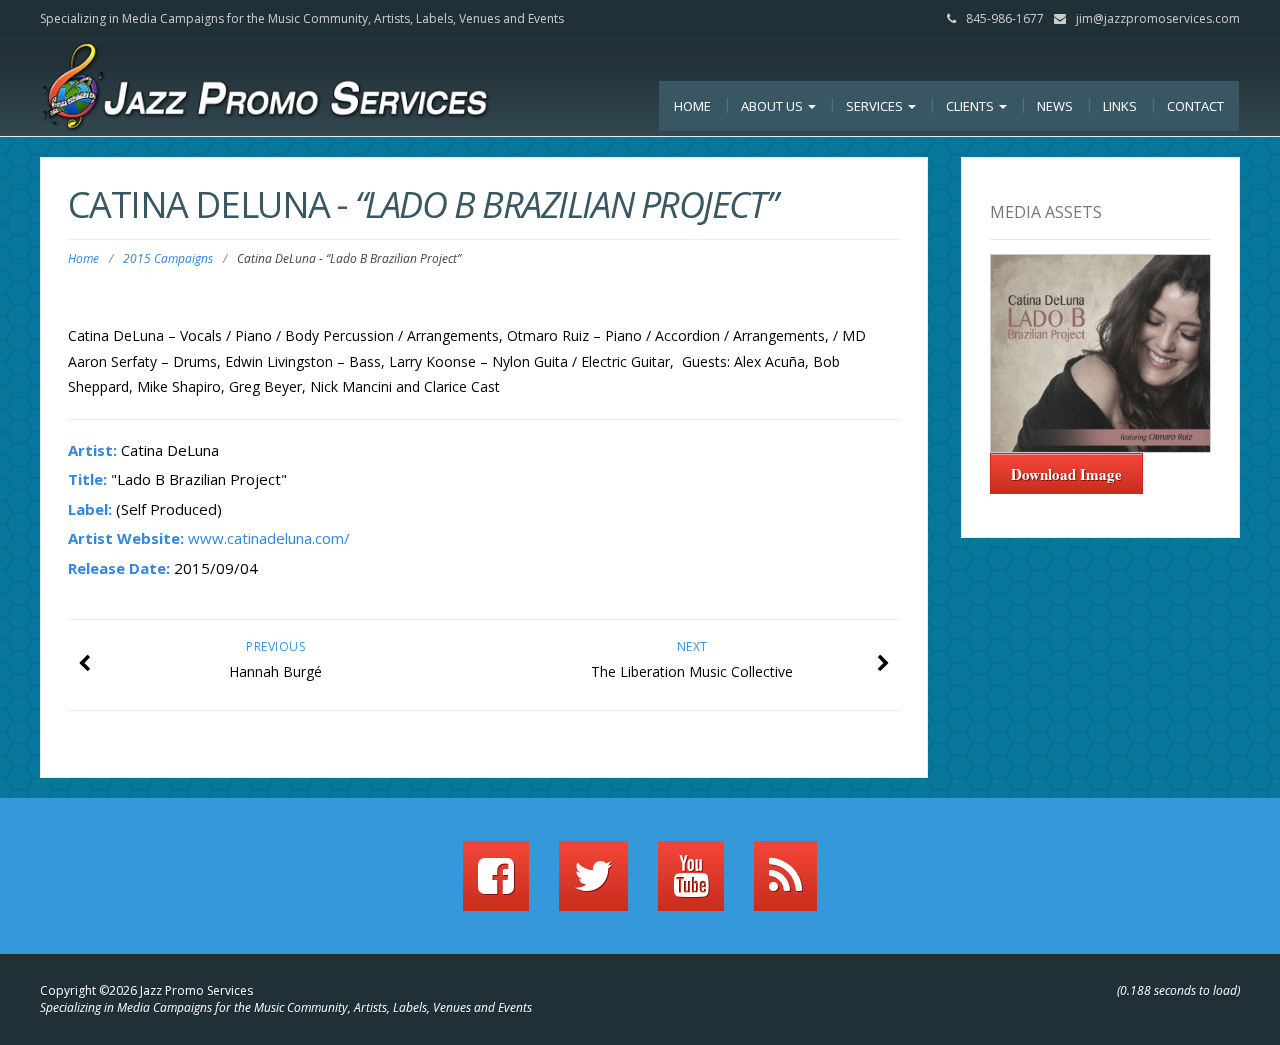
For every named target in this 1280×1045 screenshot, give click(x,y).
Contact (1195, 106)
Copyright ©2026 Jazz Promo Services (146, 990)
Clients (971, 106)
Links (1120, 106)
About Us (773, 106)
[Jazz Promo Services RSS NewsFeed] (785, 885)
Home (692, 106)
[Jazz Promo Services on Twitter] (593, 885)
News (1055, 106)
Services (876, 106)
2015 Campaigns (168, 258)
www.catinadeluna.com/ (269, 538)
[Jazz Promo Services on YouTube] (691, 885)
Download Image (1066, 474)
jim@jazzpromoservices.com (1158, 18)
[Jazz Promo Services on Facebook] (496, 885)
